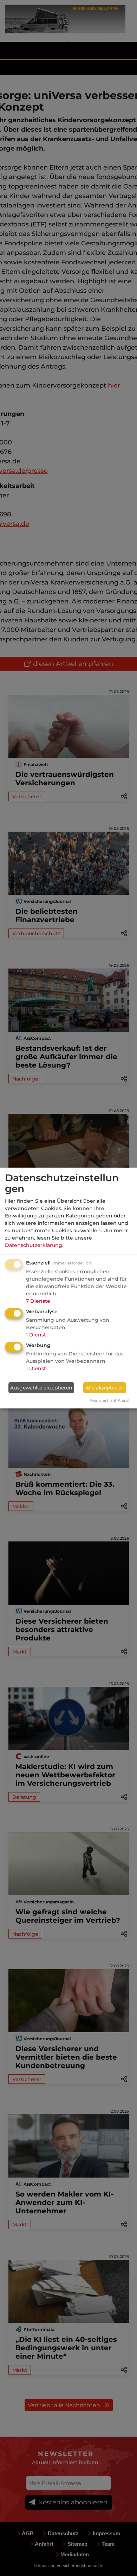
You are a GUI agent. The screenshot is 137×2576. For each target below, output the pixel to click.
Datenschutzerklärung (34, 1245)
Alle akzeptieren (105, 1388)
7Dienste (38, 1301)
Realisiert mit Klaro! (109, 1400)
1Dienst (36, 1335)
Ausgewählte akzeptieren (41, 1388)
